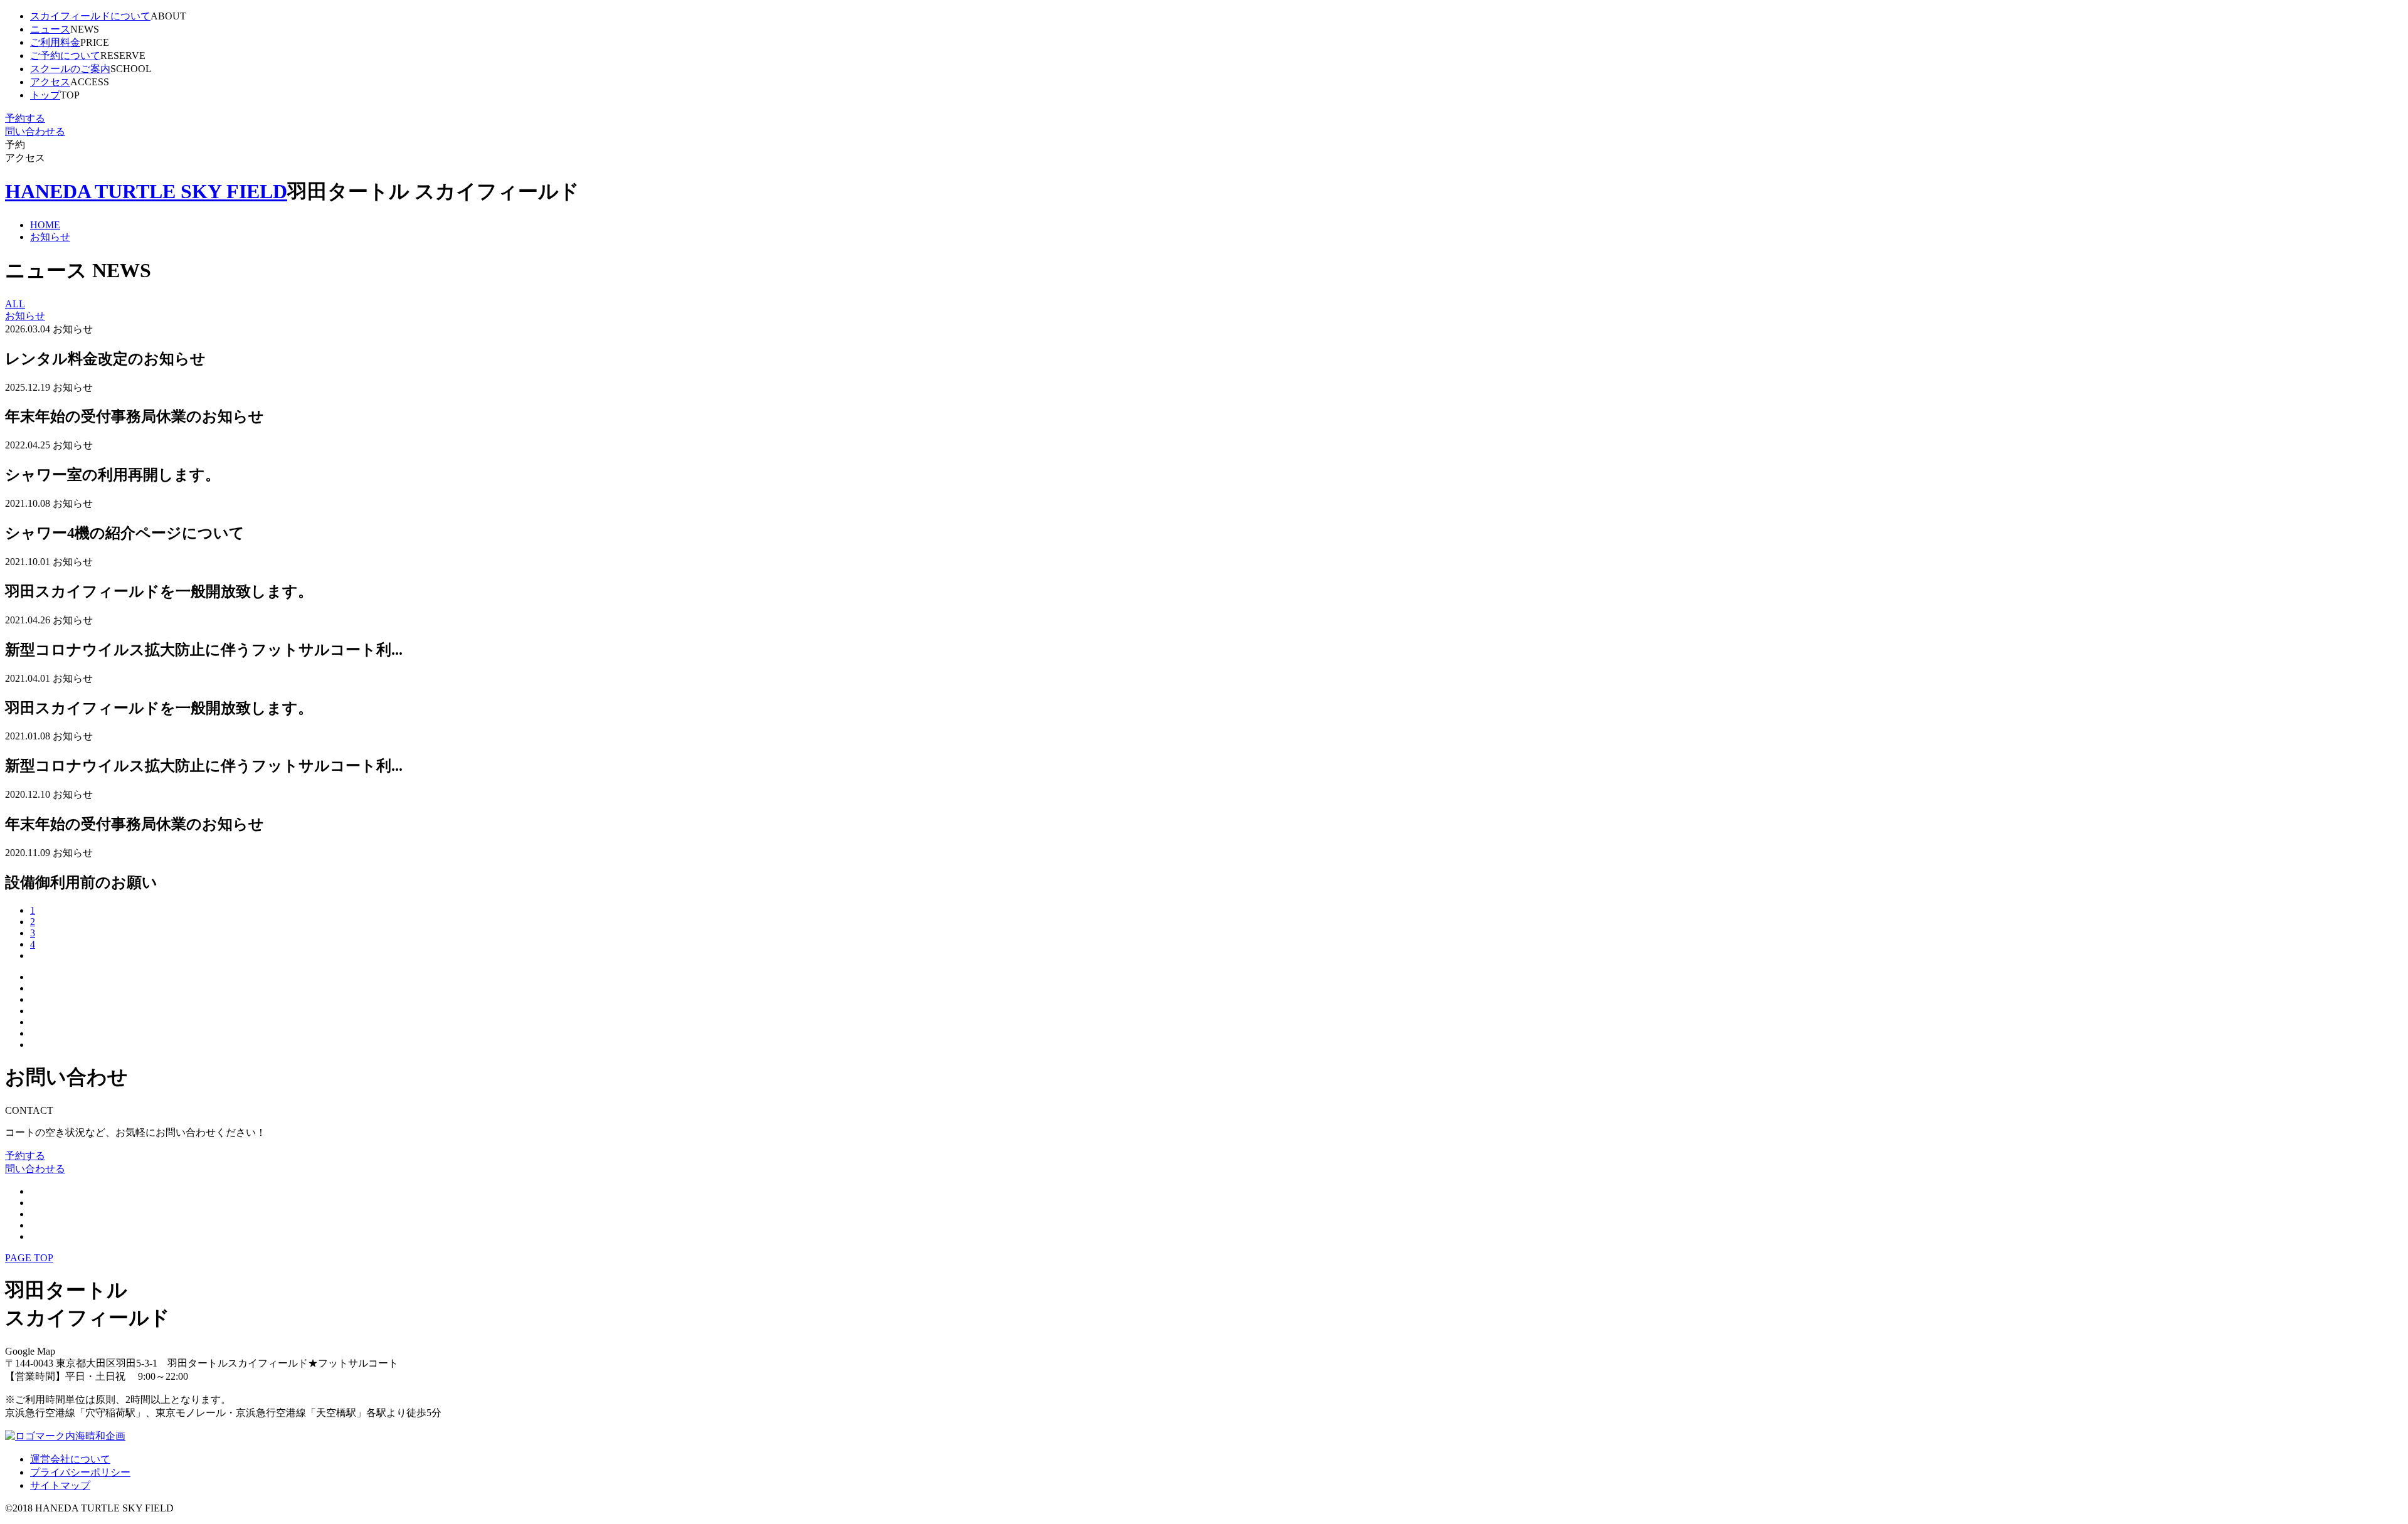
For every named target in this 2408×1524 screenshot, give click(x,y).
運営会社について (70, 1459)
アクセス (50, 82)
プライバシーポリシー (80, 1472)
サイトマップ (60, 1485)
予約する (25, 118)
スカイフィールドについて (90, 16)
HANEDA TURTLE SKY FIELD (146, 191)
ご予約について (65, 56)
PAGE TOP (29, 1258)
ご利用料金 (55, 42)
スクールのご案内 (70, 69)
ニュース (50, 29)
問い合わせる (35, 131)
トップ (45, 95)
